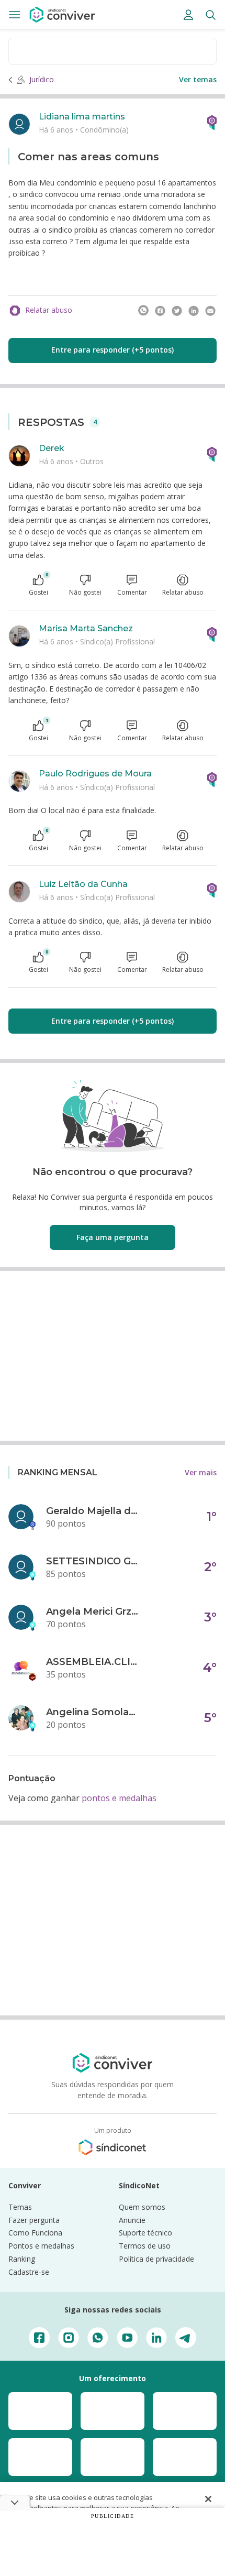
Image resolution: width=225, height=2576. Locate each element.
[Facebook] (160, 311)
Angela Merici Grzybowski (93, 1612)
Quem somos (142, 2207)
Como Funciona (35, 2233)
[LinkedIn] (194, 311)
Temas (20, 2207)
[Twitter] (177, 311)
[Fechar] (208, 2499)
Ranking (22, 2259)
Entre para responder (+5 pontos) (113, 350)
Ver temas (198, 79)
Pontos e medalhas (41, 2246)
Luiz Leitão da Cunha (83, 884)
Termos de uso (145, 2246)
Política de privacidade (156, 2259)
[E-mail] (210, 311)
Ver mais (201, 1472)
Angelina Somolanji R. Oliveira (93, 1712)
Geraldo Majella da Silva (93, 1511)
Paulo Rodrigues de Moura (95, 774)
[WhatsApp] (143, 311)
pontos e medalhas (119, 1798)
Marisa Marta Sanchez (86, 628)
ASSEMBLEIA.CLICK (93, 1662)
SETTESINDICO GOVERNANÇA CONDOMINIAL (93, 1561)
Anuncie (132, 2220)
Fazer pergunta (34, 2220)
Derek (52, 448)
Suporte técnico (145, 2233)
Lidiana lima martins (82, 117)
